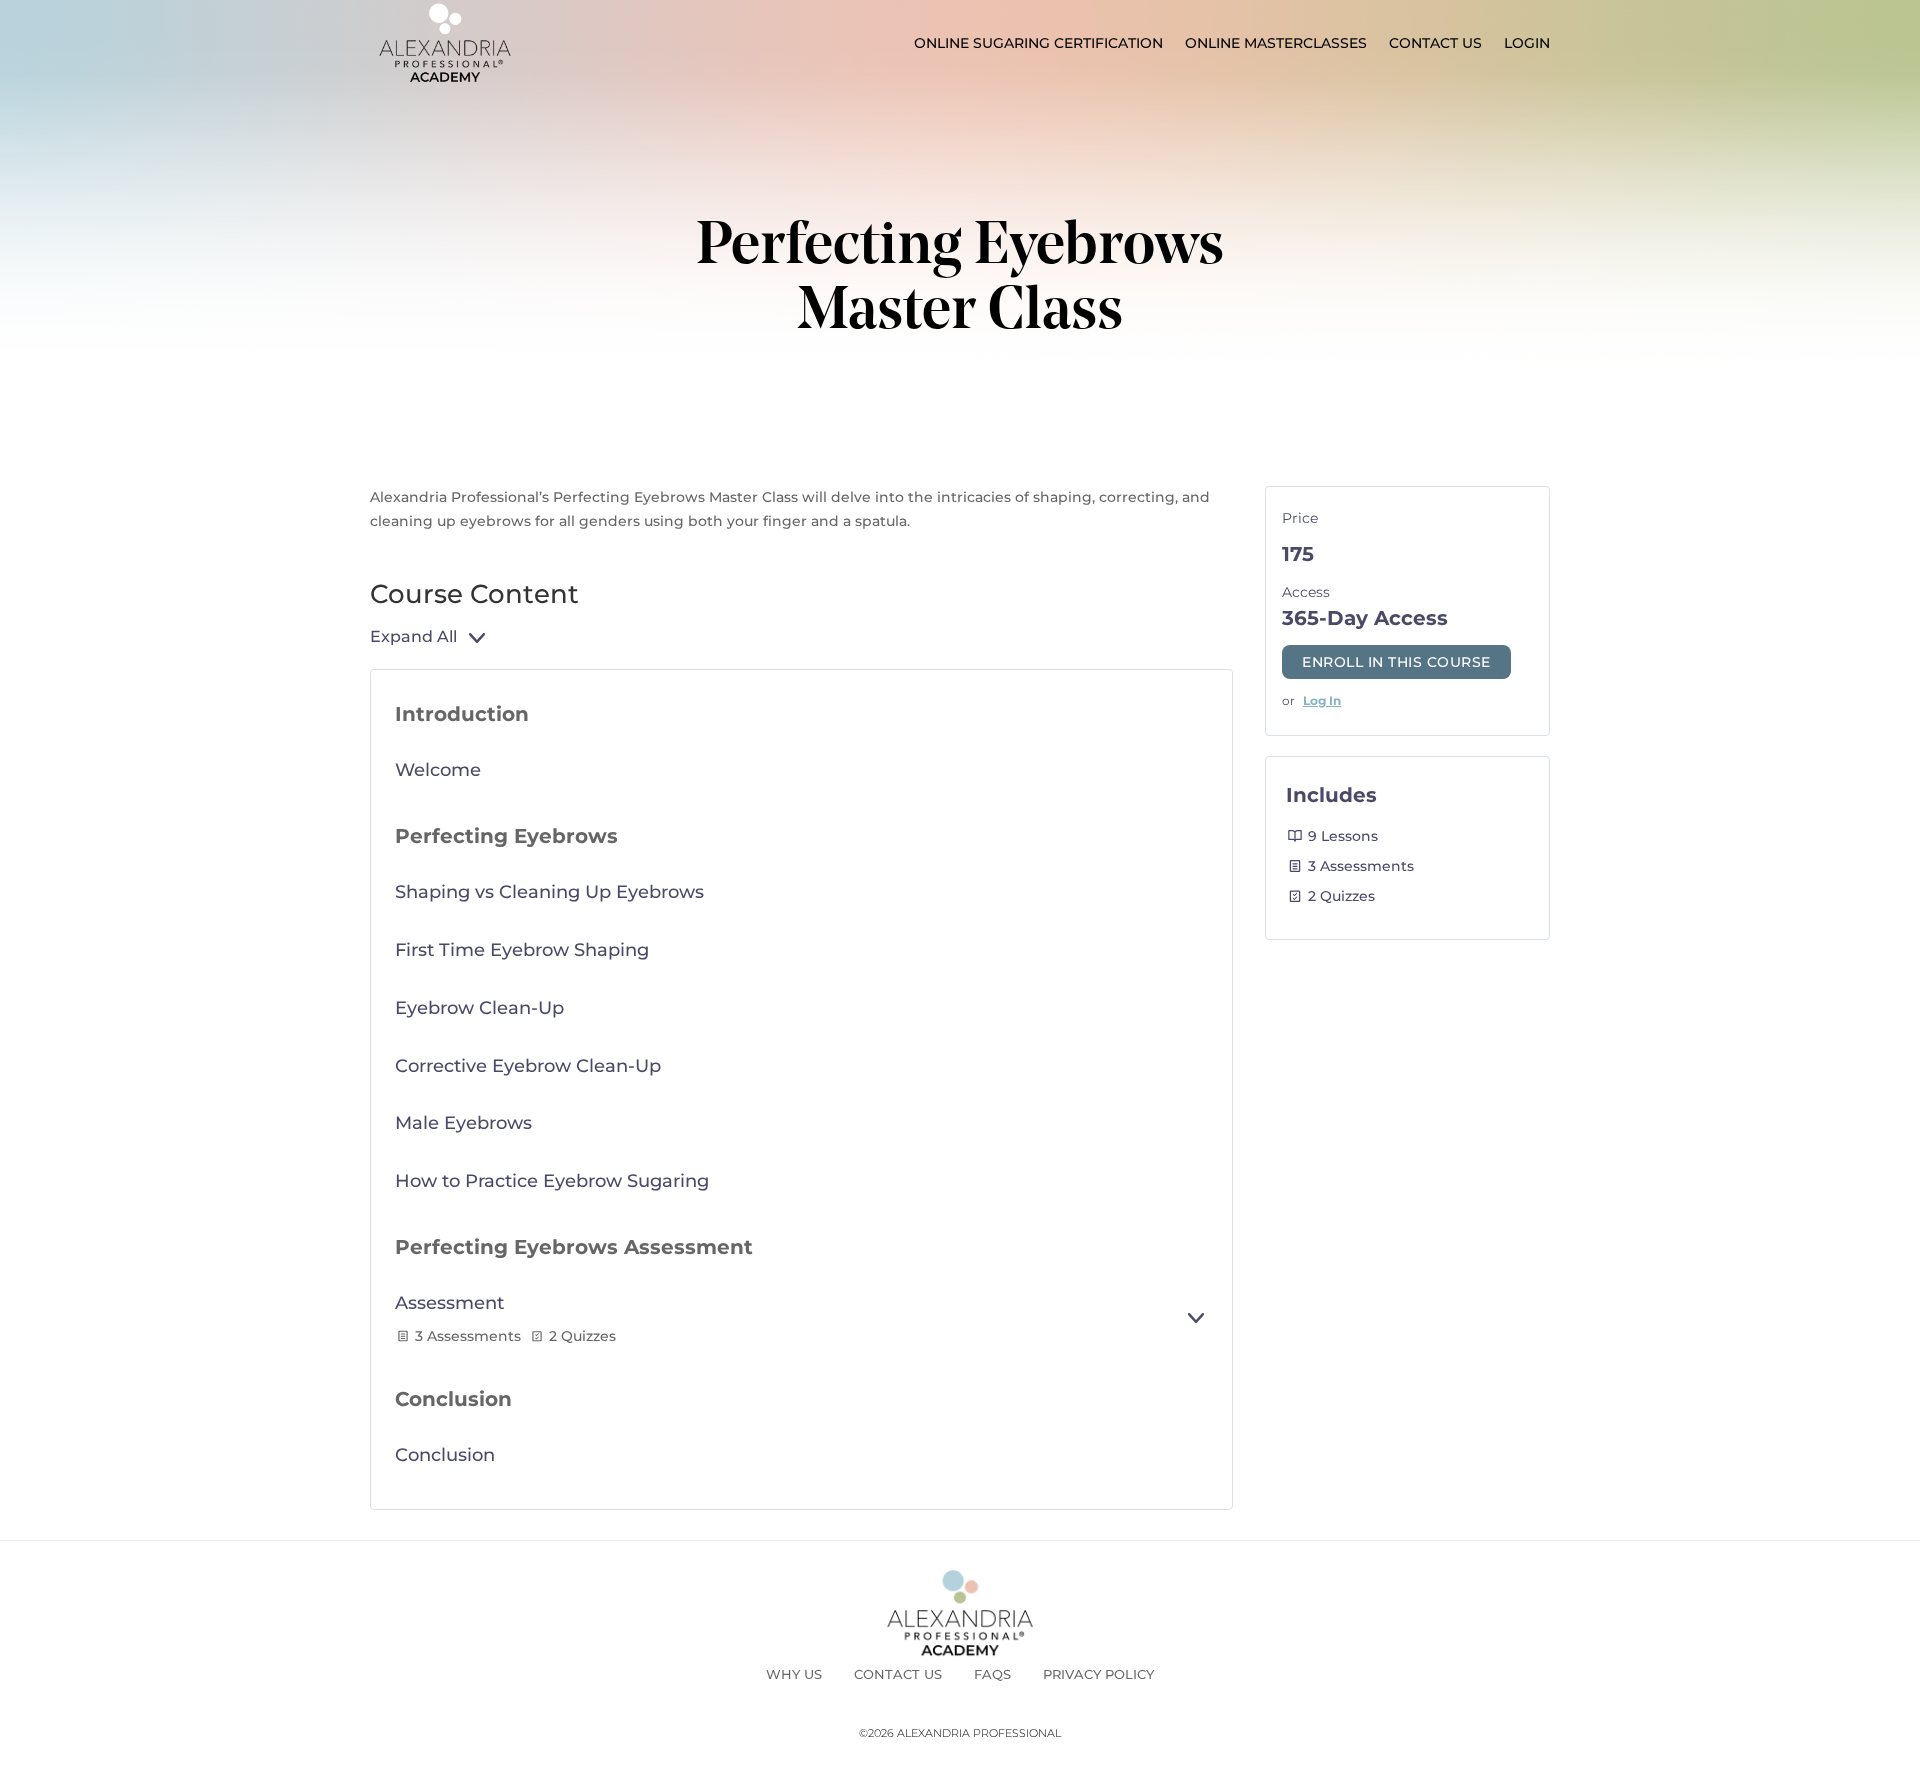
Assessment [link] (449, 1303)
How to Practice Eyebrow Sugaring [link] (552, 1181)
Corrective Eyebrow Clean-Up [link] (528, 1066)
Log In (1322, 700)
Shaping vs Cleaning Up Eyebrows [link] (549, 892)
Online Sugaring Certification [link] (1038, 43)
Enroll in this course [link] (1396, 662)
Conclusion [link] (445, 1455)
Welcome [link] (438, 770)
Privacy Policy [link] (1098, 1673)
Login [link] (1527, 43)
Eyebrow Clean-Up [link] (479, 1008)
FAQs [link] (992, 1673)
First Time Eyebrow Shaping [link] (522, 950)
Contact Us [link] (1435, 43)
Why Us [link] (794, 1673)
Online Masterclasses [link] (1276, 43)
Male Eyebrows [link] (463, 1123)
